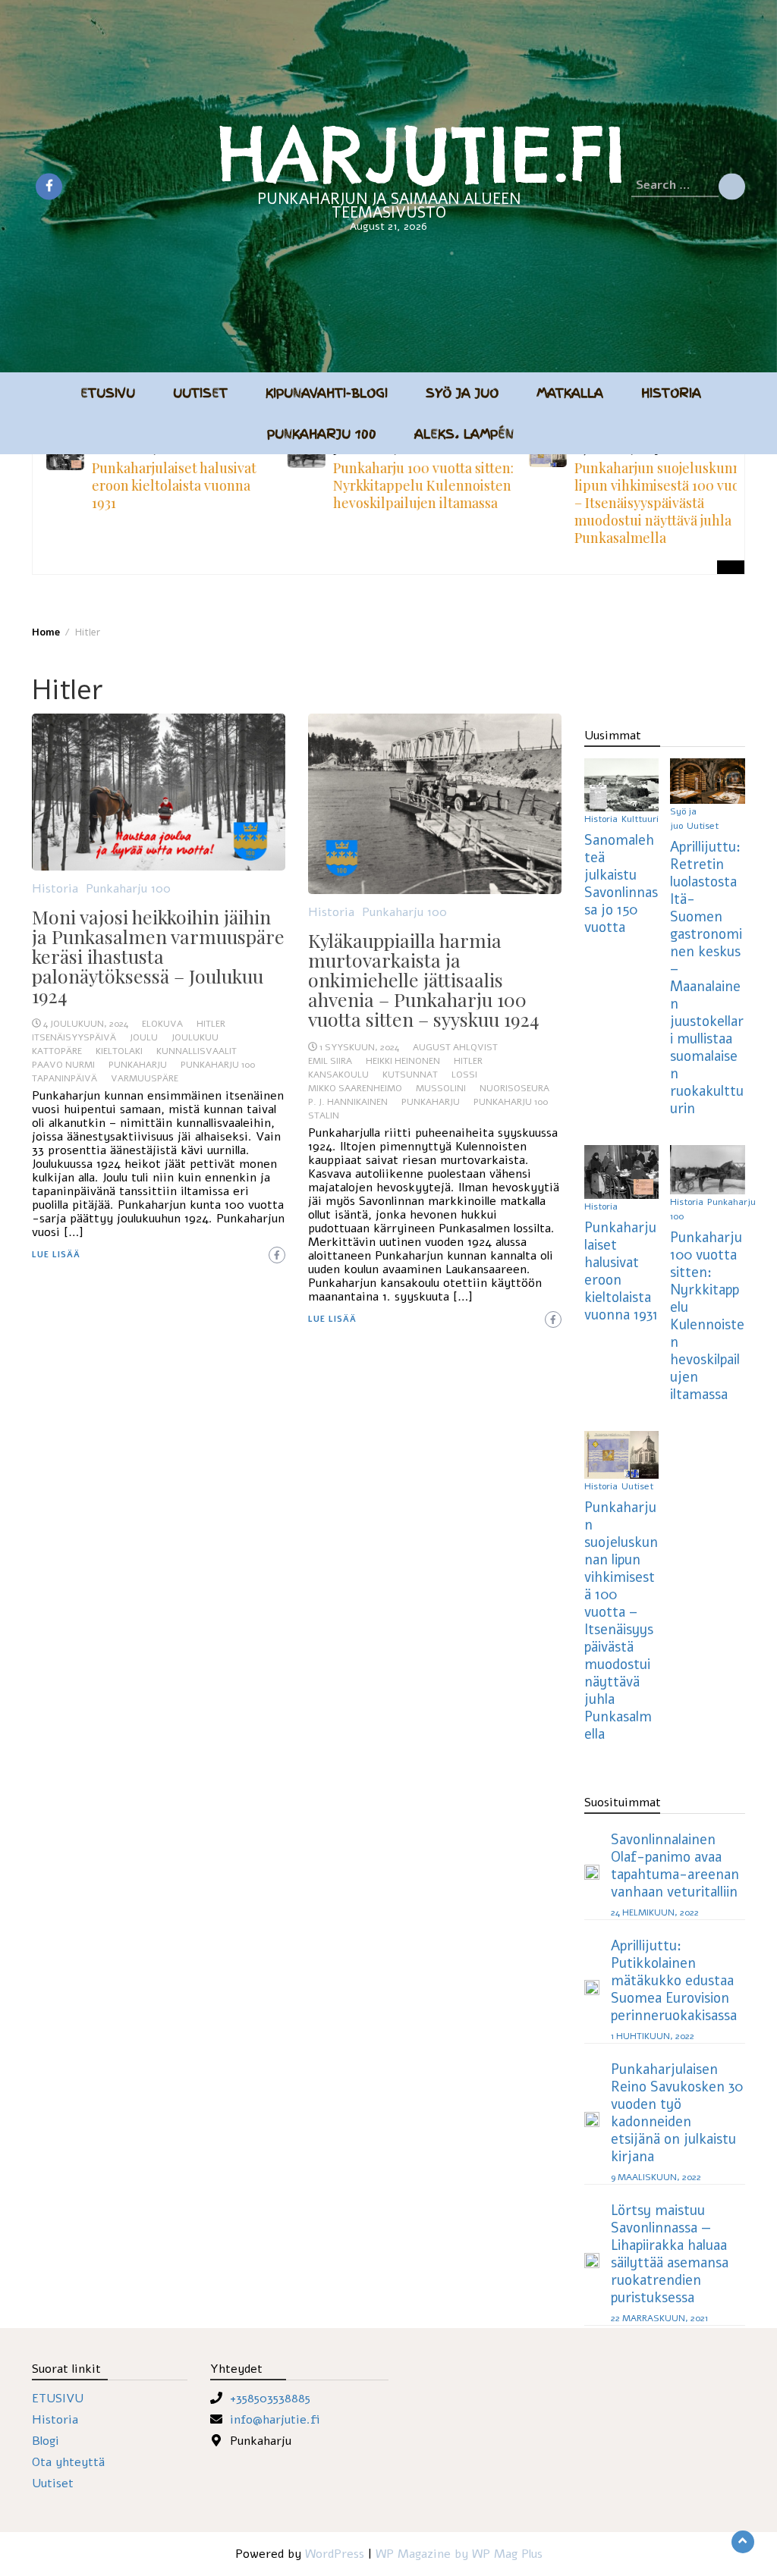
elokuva (162, 1024)
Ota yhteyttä (68, 2462)
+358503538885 (270, 2399)
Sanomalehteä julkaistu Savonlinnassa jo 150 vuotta (621, 883)
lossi (464, 1075)
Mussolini (441, 1088)
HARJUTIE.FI (421, 154)
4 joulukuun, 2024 (86, 1024)
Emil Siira (330, 1061)
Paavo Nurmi (63, 1065)
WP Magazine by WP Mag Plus (459, 2554)
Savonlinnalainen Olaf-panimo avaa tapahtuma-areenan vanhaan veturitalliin (675, 1865)
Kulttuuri (640, 819)
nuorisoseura (514, 1088)
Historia (671, 393)
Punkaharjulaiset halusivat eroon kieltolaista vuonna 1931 (168, 485)
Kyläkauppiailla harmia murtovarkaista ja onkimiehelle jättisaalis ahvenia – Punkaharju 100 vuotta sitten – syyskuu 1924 (423, 979)
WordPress (335, 2554)
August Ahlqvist (455, 1047)
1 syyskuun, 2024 (359, 1047)
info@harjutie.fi (275, 2420)
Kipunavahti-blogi (327, 393)
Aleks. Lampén (464, 434)
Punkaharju (138, 1065)
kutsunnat (410, 1075)
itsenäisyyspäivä (74, 1037)
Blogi (46, 2441)
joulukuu (195, 1037)
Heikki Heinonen (403, 1061)
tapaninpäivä (64, 1078)
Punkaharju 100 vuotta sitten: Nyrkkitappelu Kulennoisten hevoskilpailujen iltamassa (417, 485)
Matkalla (570, 393)
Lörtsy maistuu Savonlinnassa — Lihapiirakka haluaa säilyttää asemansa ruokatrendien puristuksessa (670, 2254)
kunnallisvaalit (197, 1051)
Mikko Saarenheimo (355, 1088)
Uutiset (200, 393)
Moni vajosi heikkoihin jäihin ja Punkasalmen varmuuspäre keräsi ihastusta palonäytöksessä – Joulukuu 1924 (158, 956)
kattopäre (57, 1051)
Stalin (324, 1115)
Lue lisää (56, 1255)
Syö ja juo (462, 393)
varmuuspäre (145, 1078)
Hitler (211, 1024)
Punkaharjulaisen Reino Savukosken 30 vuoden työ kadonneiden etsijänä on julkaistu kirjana (677, 2113)
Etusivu (108, 393)
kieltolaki (119, 1051)
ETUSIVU (58, 2399)
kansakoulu (338, 1075)
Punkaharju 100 (322, 434)
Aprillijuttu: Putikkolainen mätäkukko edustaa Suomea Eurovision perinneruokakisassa (674, 1980)
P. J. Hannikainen (348, 1102)
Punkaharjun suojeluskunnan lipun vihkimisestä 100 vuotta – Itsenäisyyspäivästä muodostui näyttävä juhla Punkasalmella (659, 503)
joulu (144, 1037)
